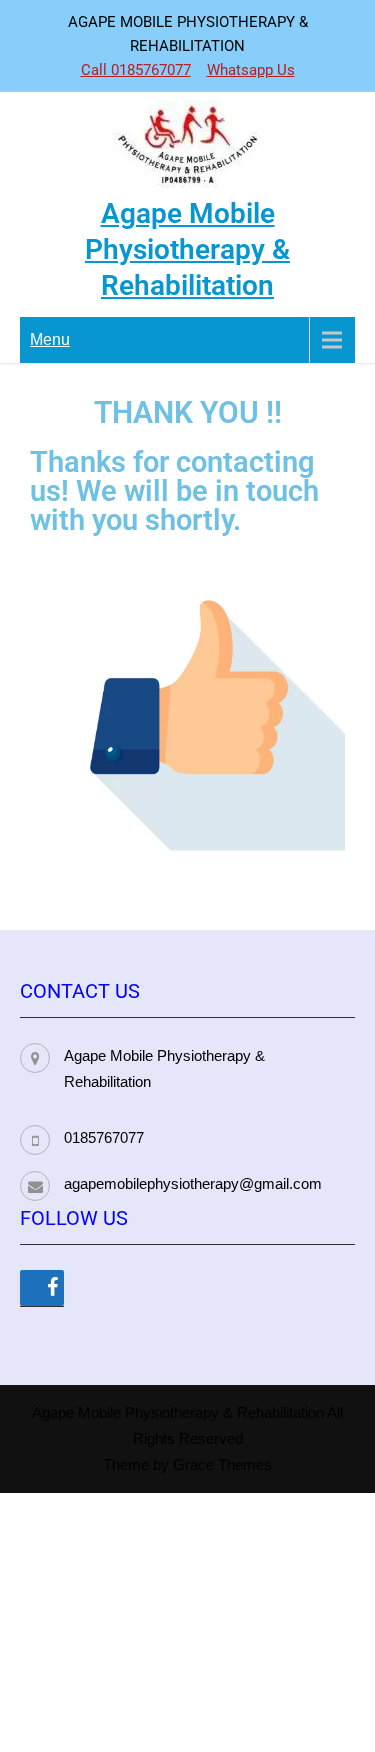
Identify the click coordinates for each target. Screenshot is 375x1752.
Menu (50, 339)
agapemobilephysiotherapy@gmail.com (193, 1183)
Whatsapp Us (251, 70)
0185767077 (104, 1137)
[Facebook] (42, 1288)
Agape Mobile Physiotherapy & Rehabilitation (187, 249)
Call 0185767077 (136, 70)
